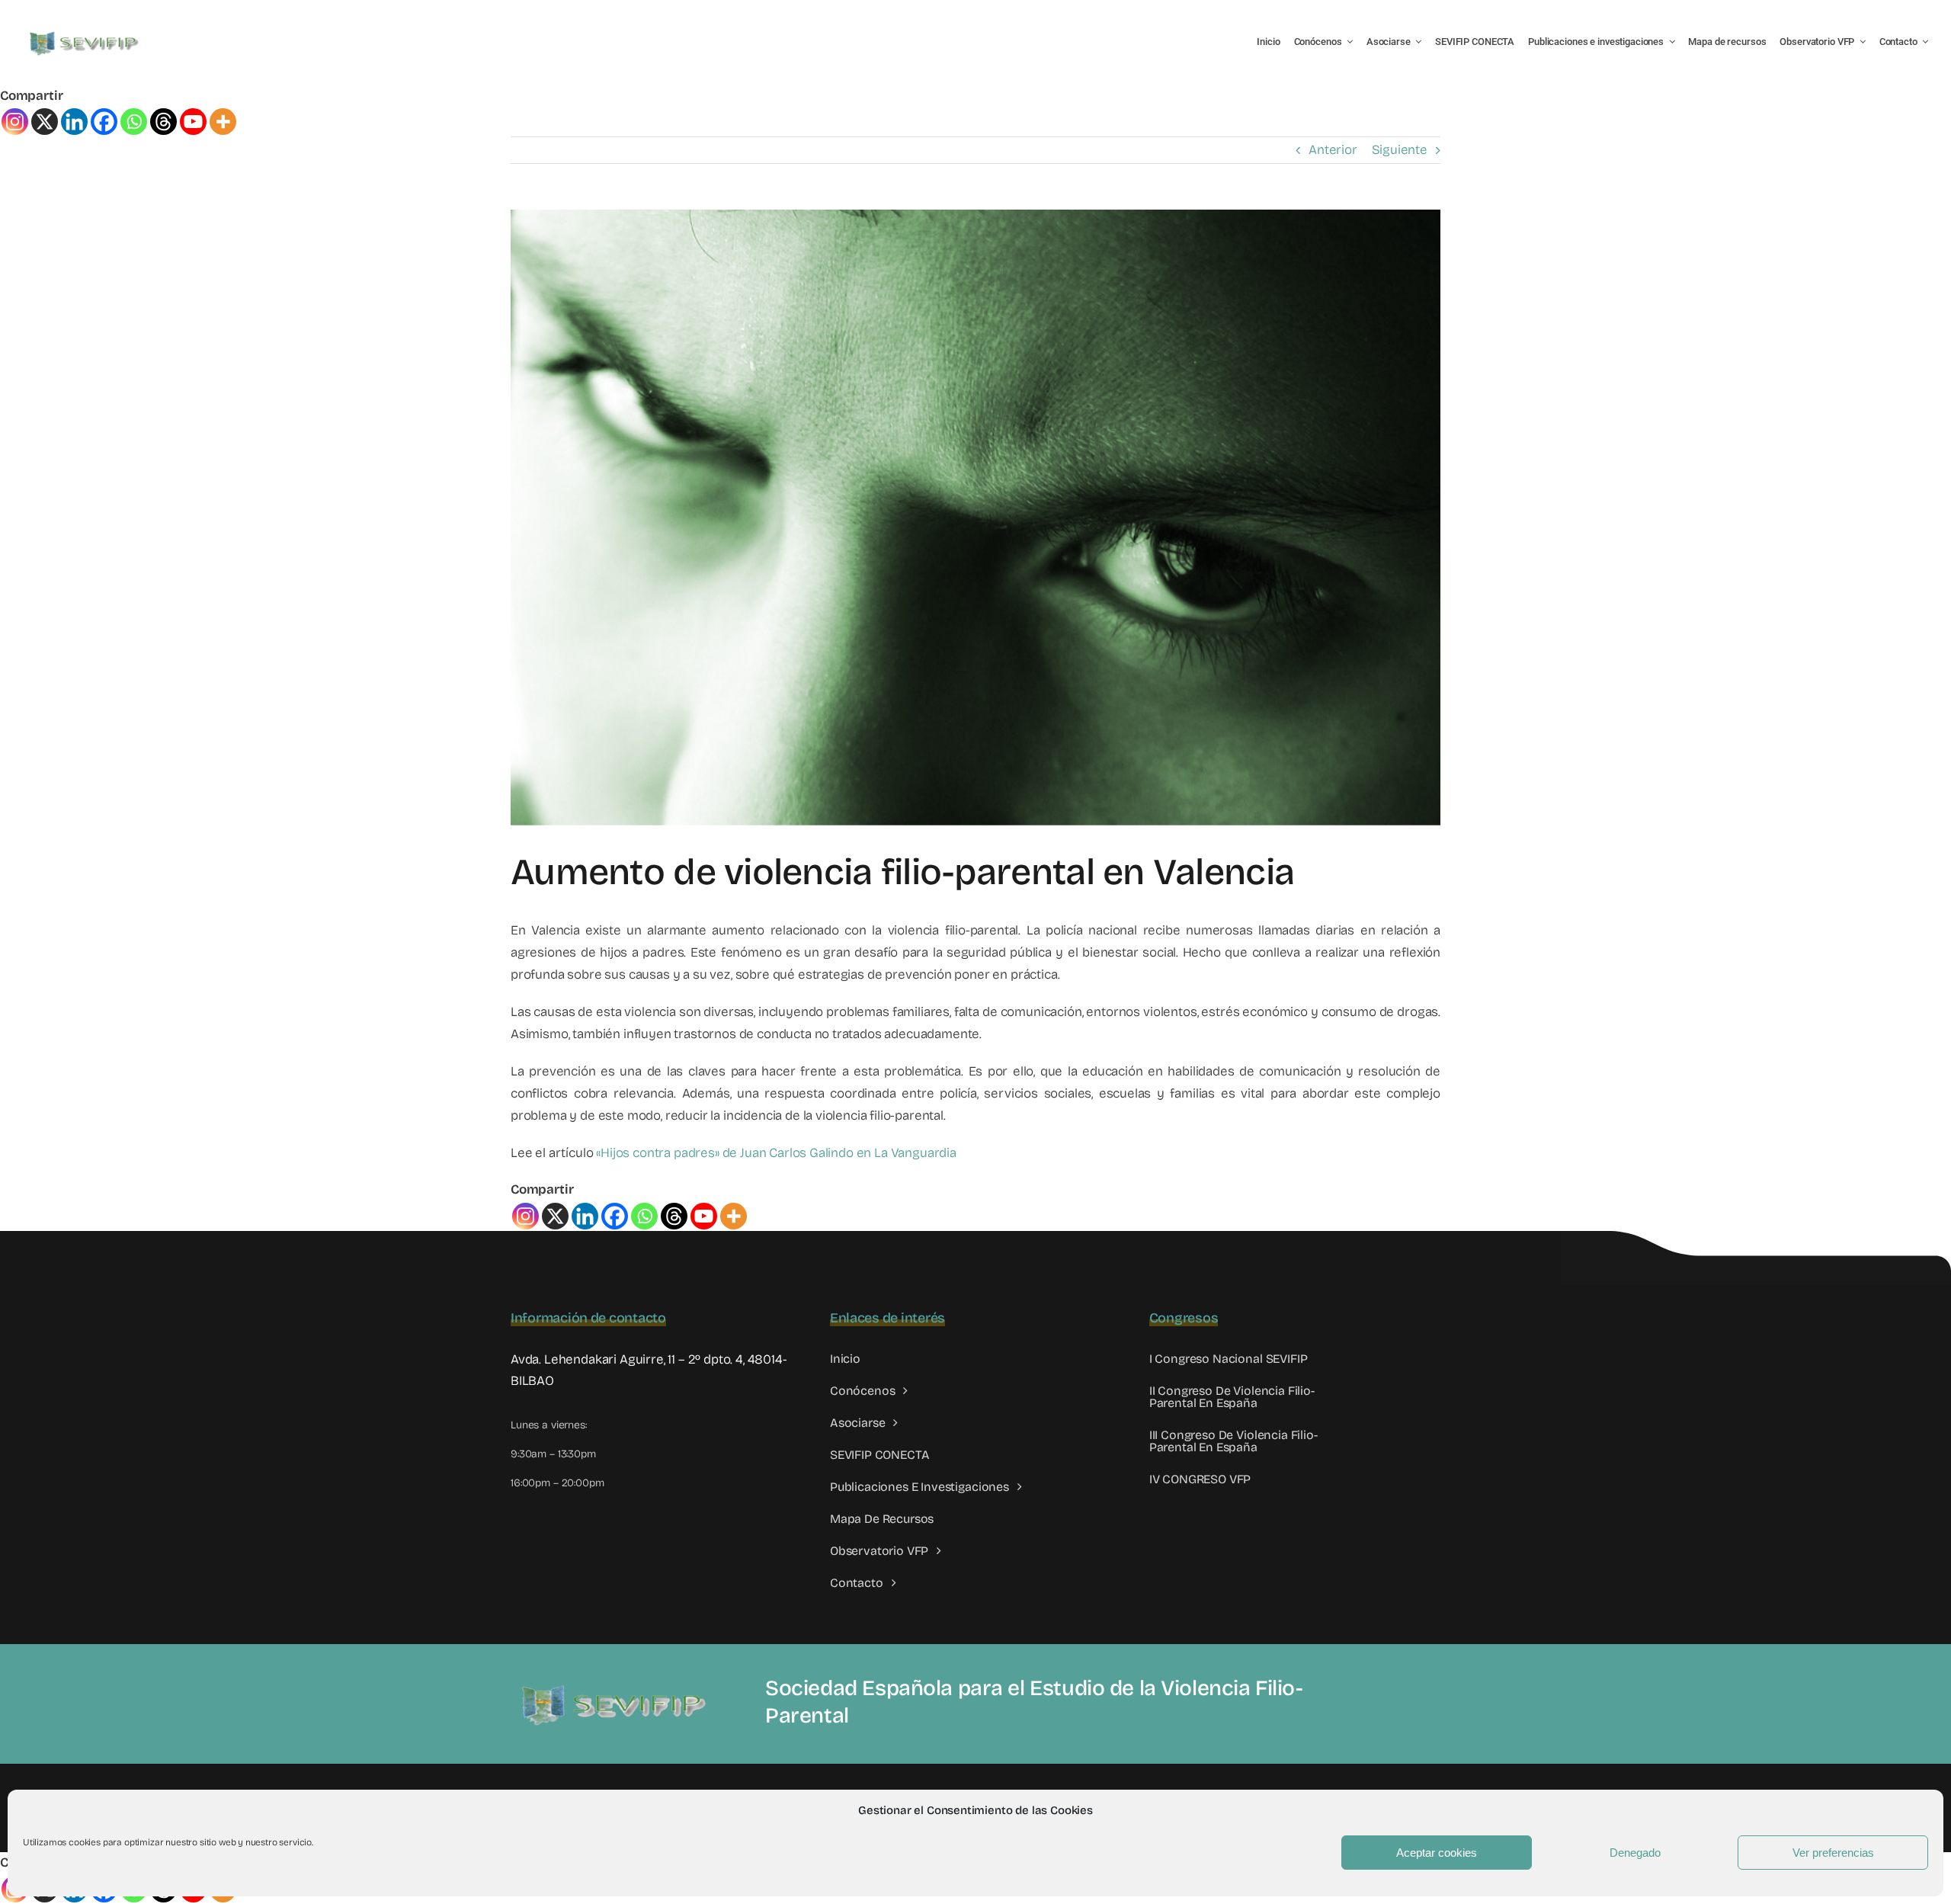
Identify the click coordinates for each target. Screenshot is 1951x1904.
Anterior (1333, 150)
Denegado (1635, 1853)
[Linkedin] (74, 122)
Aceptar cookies (1437, 1853)
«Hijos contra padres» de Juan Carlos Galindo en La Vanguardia (776, 1153)
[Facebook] (104, 122)
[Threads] (163, 122)
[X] (45, 122)
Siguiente (1400, 150)
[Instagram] (15, 122)
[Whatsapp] (134, 122)
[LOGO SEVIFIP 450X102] (86, 35)
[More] (223, 122)
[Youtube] (193, 122)
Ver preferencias (1833, 1853)
